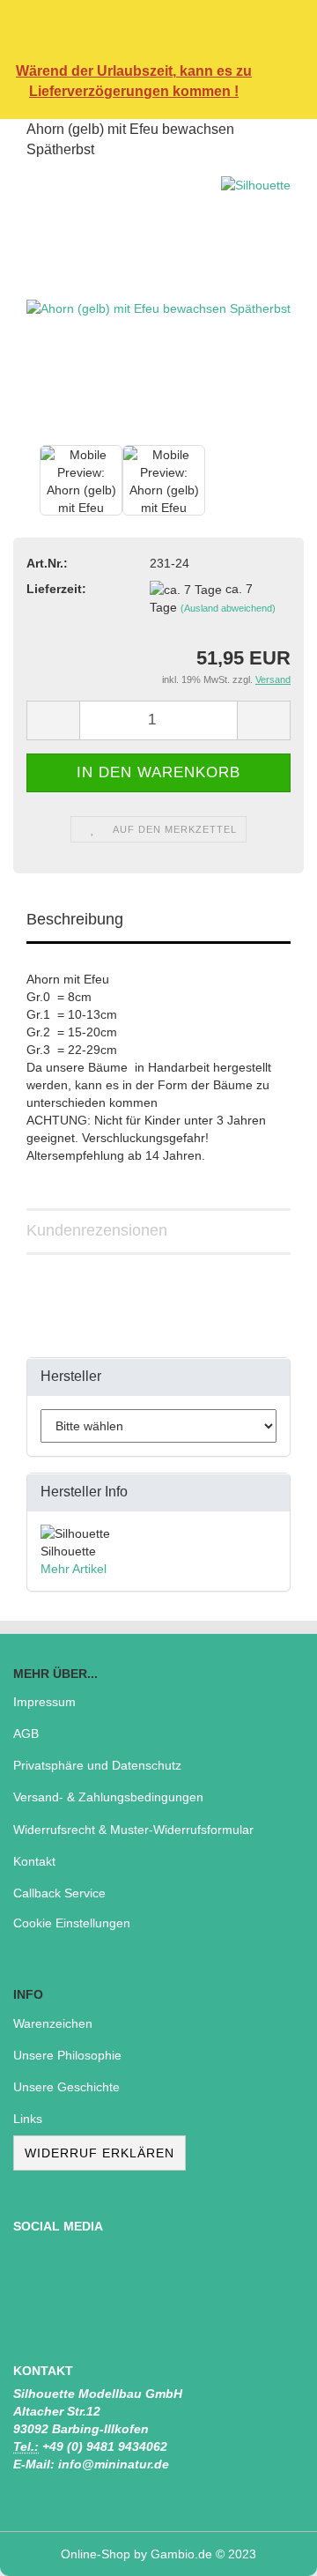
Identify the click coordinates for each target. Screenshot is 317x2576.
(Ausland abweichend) (228, 608)
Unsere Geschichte (66, 2087)
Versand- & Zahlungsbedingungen (108, 1797)
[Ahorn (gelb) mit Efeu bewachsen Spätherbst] (158, 308)
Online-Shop (96, 2554)
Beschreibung (75, 919)
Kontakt (34, 1861)
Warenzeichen (53, 2023)
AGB (26, 1733)
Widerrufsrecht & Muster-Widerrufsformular (133, 1830)
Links (28, 2119)
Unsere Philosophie (67, 2055)
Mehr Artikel (74, 1569)
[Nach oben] (269, 2550)
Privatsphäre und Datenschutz (97, 1765)
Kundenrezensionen (97, 1230)
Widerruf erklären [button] (100, 2153)
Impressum (44, 1702)
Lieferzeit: (56, 589)
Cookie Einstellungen (72, 1923)
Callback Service (59, 1893)
